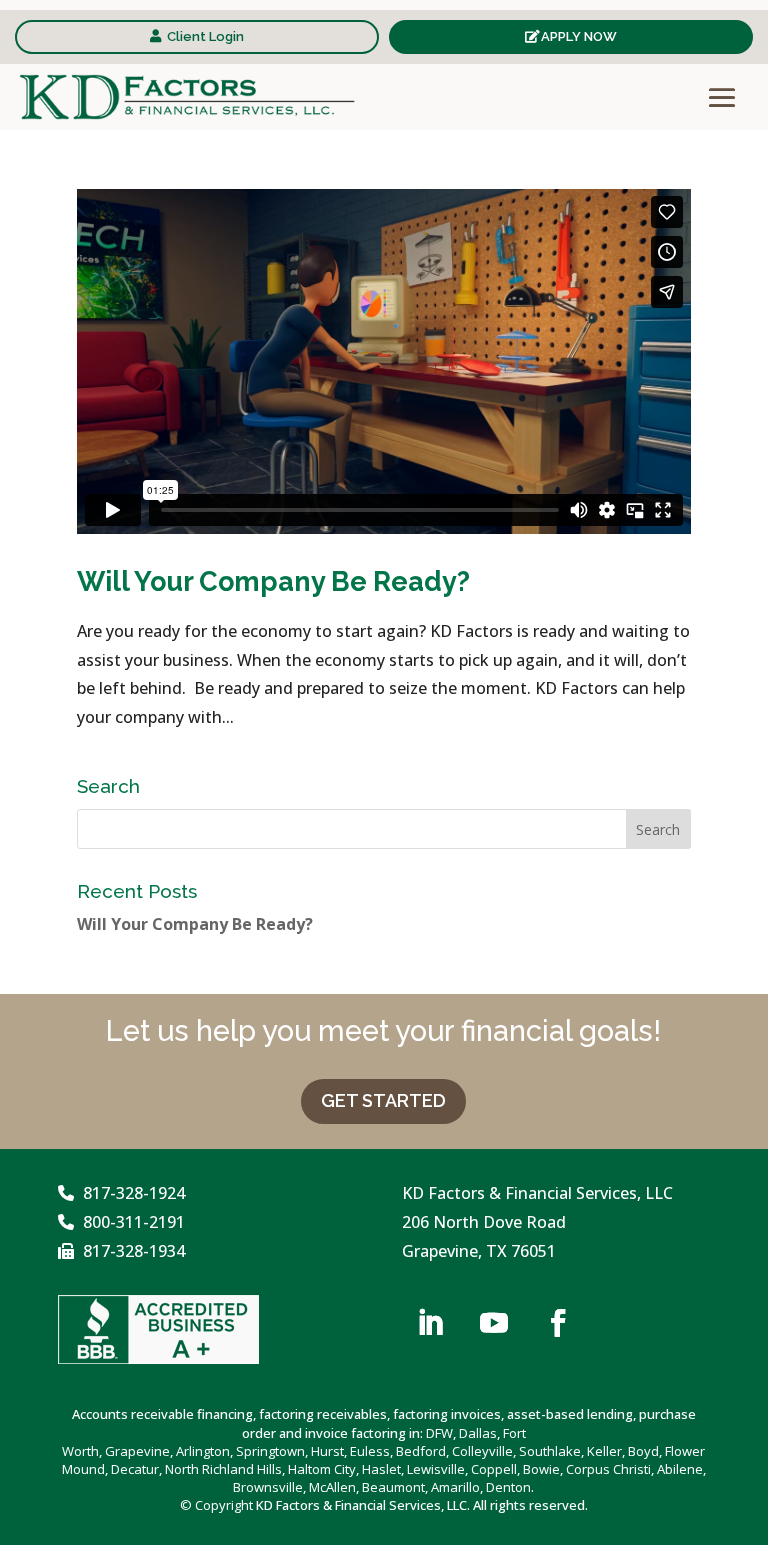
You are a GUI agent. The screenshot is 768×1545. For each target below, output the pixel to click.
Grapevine (137, 1451)
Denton (508, 1487)
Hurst (327, 1451)
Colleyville (482, 1451)
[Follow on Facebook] (558, 1323)
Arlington (203, 1451)
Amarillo (455, 1487)
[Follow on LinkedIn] (430, 1323)
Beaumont (393, 1487)
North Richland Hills (223, 1469)
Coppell (494, 1469)
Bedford (421, 1451)
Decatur (135, 1469)
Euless (370, 1451)
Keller (604, 1451)
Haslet (381, 1469)
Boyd (643, 1451)
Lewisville (436, 1469)
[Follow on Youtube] (494, 1323)
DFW (439, 1433)
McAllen (332, 1487)
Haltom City (322, 1469)
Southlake (550, 1451)
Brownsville (268, 1487)
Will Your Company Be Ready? (273, 581)
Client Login (205, 36)
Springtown (270, 1451)
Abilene (680, 1469)
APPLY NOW (579, 36)
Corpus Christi (608, 1469)
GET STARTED (383, 1100)
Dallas (478, 1433)
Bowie (541, 1469)
